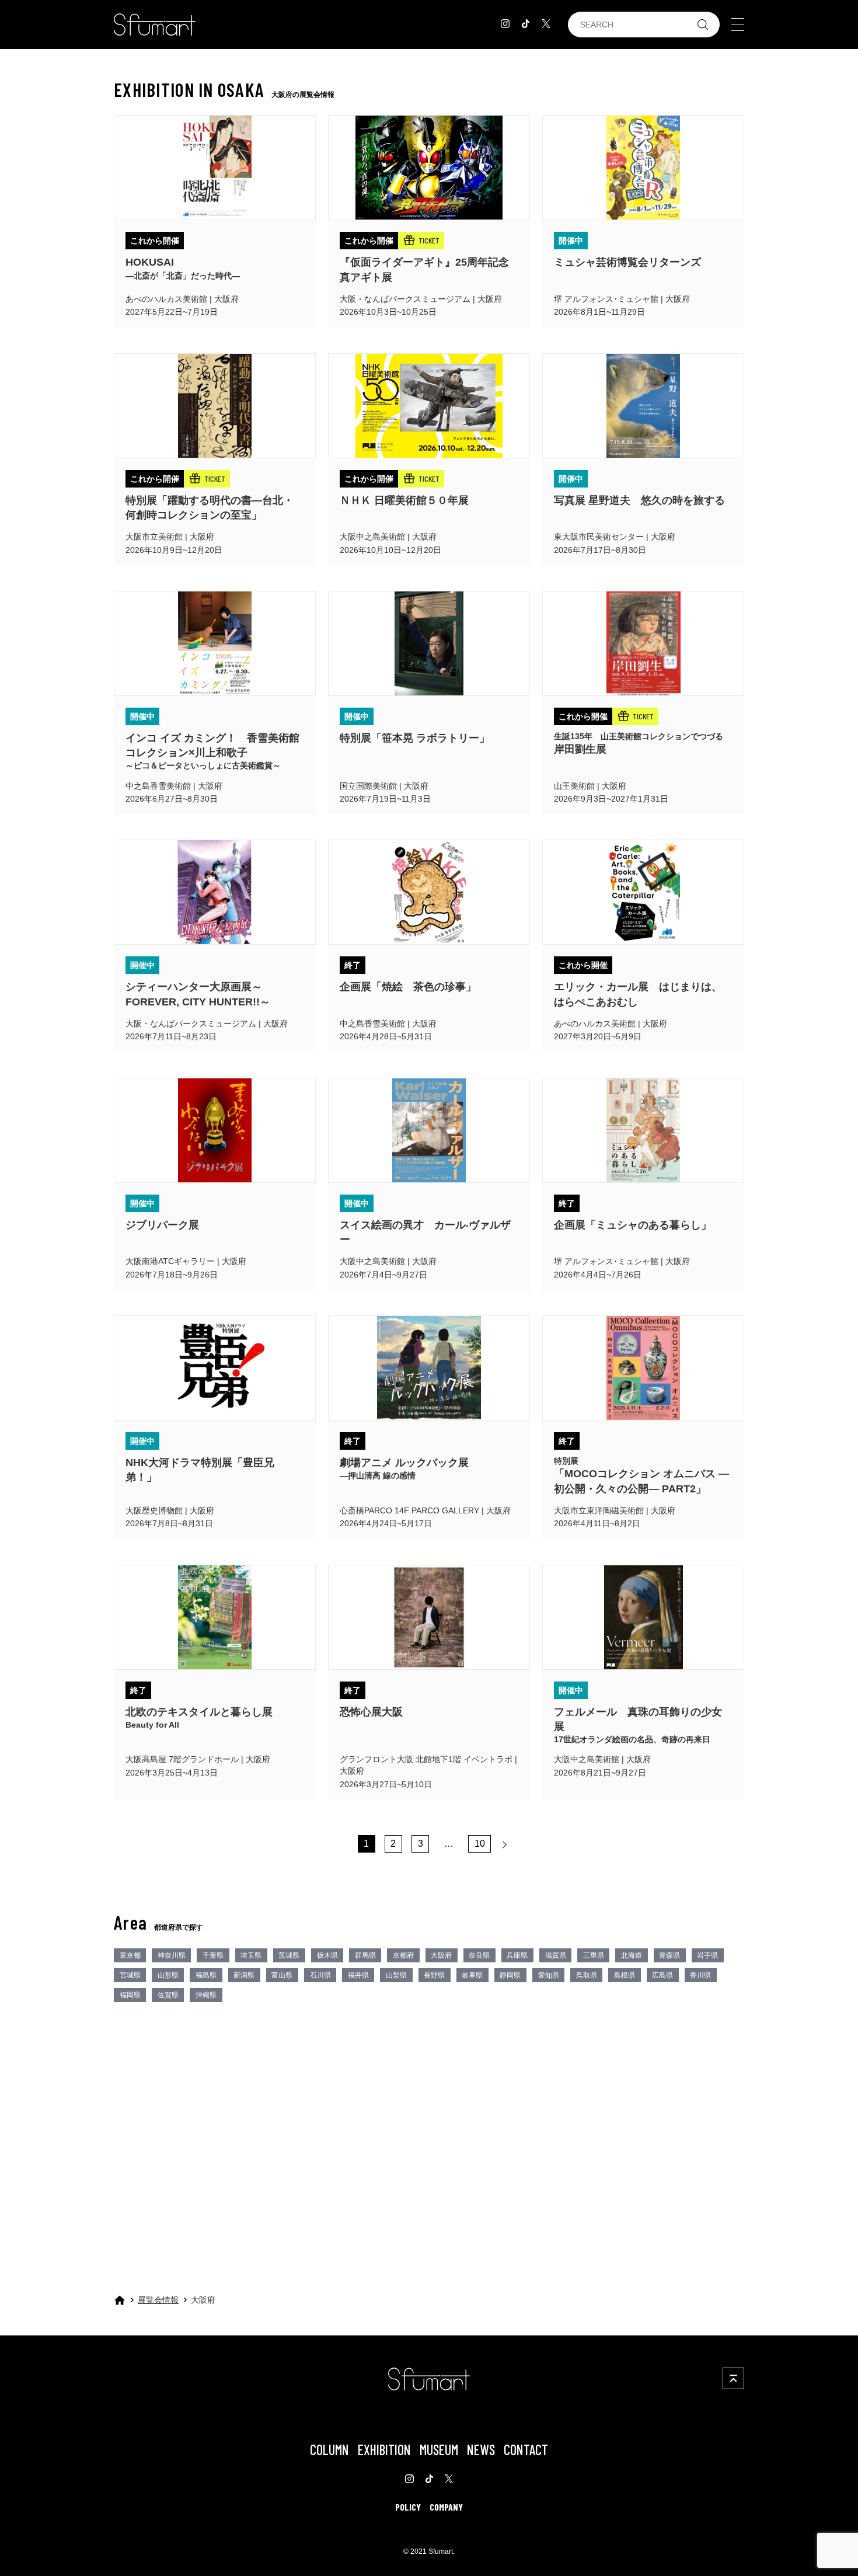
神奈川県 (172, 1955)
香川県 (700, 1975)
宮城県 (130, 1975)
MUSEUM (439, 2450)
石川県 (320, 1975)
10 (480, 1844)
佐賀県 (168, 1995)
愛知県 (549, 1975)
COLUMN (329, 2450)
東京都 (130, 1955)
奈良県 (479, 1955)
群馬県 (365, 1955)
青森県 (669, 1955)
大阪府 (441, 1955)
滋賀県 (556, 1955)
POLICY (408, 2507)
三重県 (594, 1955)
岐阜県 (472, 1975)
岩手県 (707, 1955)
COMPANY (446, 2507)
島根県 (625, 1975)
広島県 (662, 1975)
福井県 (358, 1975)
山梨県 (396, 1975)
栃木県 (327, 1955)
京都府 (403, 1955)
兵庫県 (517, 1955)
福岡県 (130, 1995)
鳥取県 (587, 1975)
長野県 (434, 1975)
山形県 (168, 1975)
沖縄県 (206, 1995)
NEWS (481, 2450)
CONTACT (526, 2450)
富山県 (282, 1975)
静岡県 (510, 1975)
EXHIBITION (384, 2450)
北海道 (632, 1955)
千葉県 (213, 1955)
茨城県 (289, 1955)
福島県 (206, 1975)
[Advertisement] (429, 2113)
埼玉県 (251, 1955)
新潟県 (244, 1975)
